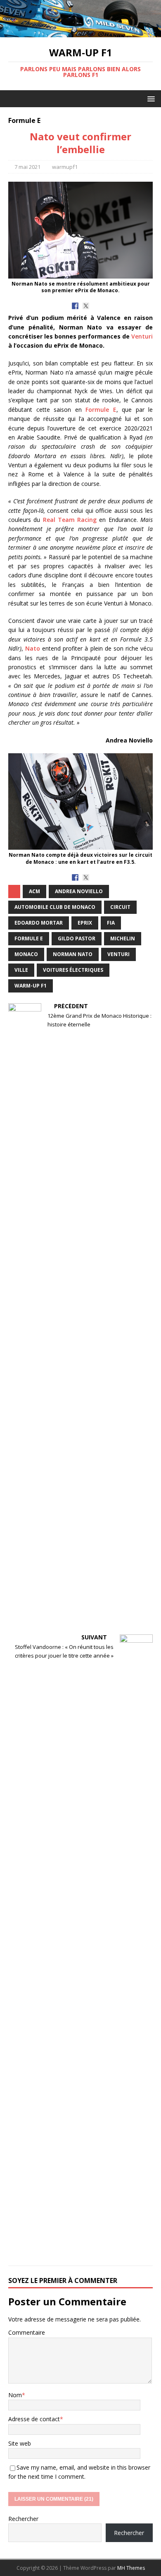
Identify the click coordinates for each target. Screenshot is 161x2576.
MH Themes (131, 2568)
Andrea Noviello (79, 891)
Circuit (120, 907)
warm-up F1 (31, 986)
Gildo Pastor (77, 938)
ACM (34, 891)
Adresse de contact (34, 2419)
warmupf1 (65, 167)
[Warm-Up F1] (80, 32)
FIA (111, 923)
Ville (21, 970)
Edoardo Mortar (39, 923)
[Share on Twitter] (86, 306)
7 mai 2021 (27, 167)
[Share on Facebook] (75, 306)
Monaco (26, 954)
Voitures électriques (73, 970)
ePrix (85, 923)
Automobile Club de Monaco (55, 907)
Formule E (101, 410)
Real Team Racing (70, 520)
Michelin (123, 938)
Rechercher (23, 2519)
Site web (20, 2443)
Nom (15, 2395)
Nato (33, 648)
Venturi (142, 336)
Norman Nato (73, 954)
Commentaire (27, 2332)
